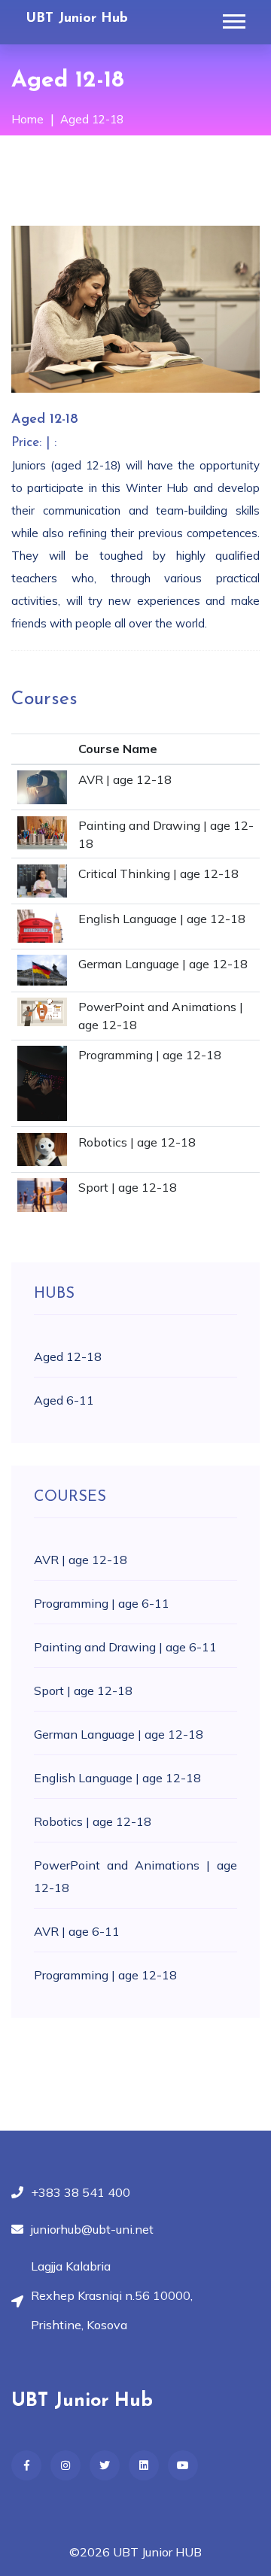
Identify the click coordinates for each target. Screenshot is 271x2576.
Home (27, 119)
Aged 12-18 (92, 119)
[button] (233, 18)
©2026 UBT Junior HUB (135, 2552)
